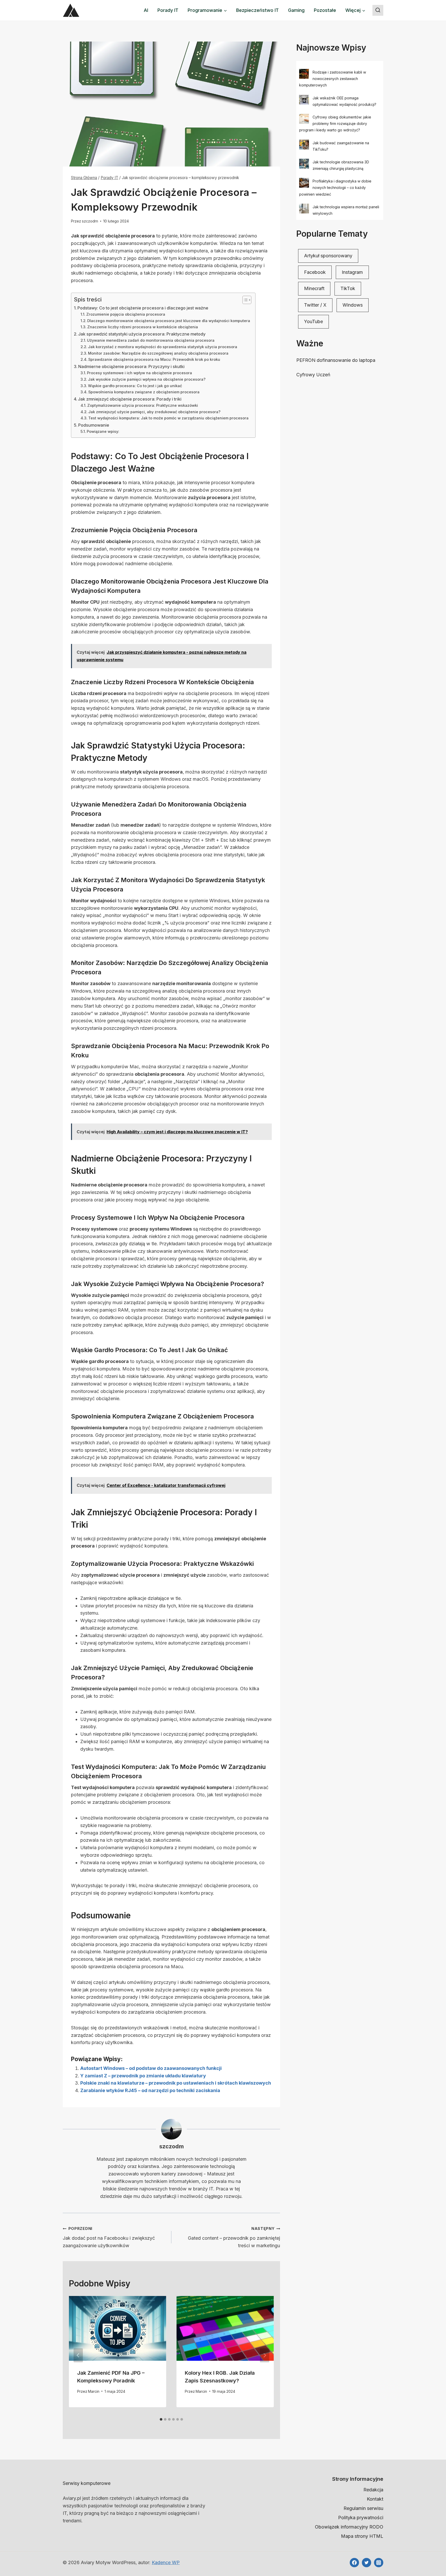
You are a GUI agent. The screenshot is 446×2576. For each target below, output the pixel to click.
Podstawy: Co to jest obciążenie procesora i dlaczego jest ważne (143, 308)
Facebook (315, 272)
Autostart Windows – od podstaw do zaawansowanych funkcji (151, 2068)
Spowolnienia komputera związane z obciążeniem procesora (144, 392)
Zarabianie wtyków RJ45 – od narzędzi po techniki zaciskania (150, 2090)
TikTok (348, 288)
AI (146, 10)
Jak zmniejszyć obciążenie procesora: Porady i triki (130, 399)
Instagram (352, 272)
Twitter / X (315, 305)
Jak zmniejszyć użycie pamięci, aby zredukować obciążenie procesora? (154, 412)
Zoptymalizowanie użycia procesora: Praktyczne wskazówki (143, 405)
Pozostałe (325, 10)
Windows (353, 305)
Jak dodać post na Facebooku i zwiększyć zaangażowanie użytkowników (109, 2237)
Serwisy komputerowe (87, 2483)
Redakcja (373, 2490)
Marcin (94, 2391)
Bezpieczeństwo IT (257, 10)
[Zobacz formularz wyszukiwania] (378, 10)
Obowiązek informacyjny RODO (349, 2527)
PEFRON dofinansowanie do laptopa (336, 360)
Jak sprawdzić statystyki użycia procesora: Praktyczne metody (142, 334)
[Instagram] (379, 2563)
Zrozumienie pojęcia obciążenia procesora (126, 314)
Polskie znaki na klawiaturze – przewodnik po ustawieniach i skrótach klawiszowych (176, 2083)
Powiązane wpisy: (103, 432)
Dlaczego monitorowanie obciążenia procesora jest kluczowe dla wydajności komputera (169, 321)
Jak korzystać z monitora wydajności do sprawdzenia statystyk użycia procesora (163, 347)
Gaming (296, 10)
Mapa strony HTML (362, 2536)
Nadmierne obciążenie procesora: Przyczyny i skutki (131, 366)
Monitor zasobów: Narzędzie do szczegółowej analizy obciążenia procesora (158, 353)
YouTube (313, 321)
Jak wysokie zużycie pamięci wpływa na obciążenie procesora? (147, 379)
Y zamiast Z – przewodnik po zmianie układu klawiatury (143, 2076)
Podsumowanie (94, 425)
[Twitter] (367, 2563)
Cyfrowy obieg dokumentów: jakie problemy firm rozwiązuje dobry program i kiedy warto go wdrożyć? (335, 123)
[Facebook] (354, 2563)
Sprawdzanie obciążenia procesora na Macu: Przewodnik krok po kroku (154, 360)
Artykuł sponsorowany (328, 256)
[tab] (161, 2419)
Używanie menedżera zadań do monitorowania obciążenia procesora (151, 340)
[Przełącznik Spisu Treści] (244, 300)
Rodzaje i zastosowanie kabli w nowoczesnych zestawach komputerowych (333, 79)
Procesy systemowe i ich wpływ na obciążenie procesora (140, 373)
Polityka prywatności (361, 2518)
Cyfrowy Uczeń (313, 375)
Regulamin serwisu (363, 2508)
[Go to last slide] (78, 2355)
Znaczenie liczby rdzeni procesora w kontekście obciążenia (143, 327)
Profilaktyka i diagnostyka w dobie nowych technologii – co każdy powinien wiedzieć (335, 188)
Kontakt (375, 2499)
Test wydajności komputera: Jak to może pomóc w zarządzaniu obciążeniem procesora (168, 418)
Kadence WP (166, 2562)
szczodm (90, 221)
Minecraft (314, 288)
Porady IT (168, 10)
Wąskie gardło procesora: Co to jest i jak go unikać (135, 386)
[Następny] (265, 2355)
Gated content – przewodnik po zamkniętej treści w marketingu (234, 2237)
